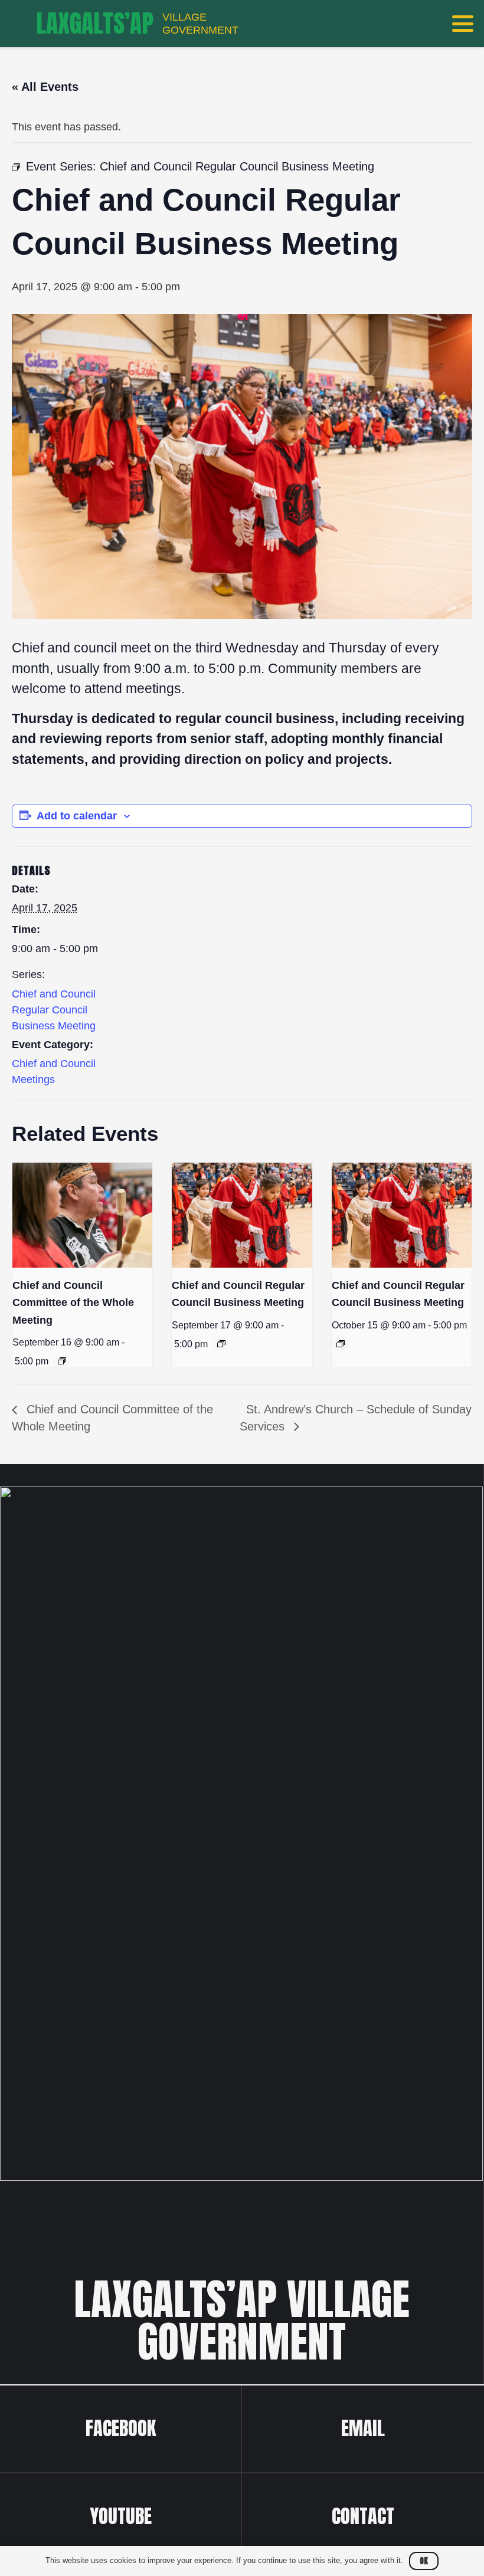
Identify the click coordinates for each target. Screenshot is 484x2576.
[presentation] (82, 1215)
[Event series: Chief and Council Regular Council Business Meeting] (221, 1344)
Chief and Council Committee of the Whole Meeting (73, 1302)
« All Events (45, 87)
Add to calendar (77, 816)
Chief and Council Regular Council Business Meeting (54, 1010)
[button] (463, 24)
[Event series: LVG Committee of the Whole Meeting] (62, 1361)
